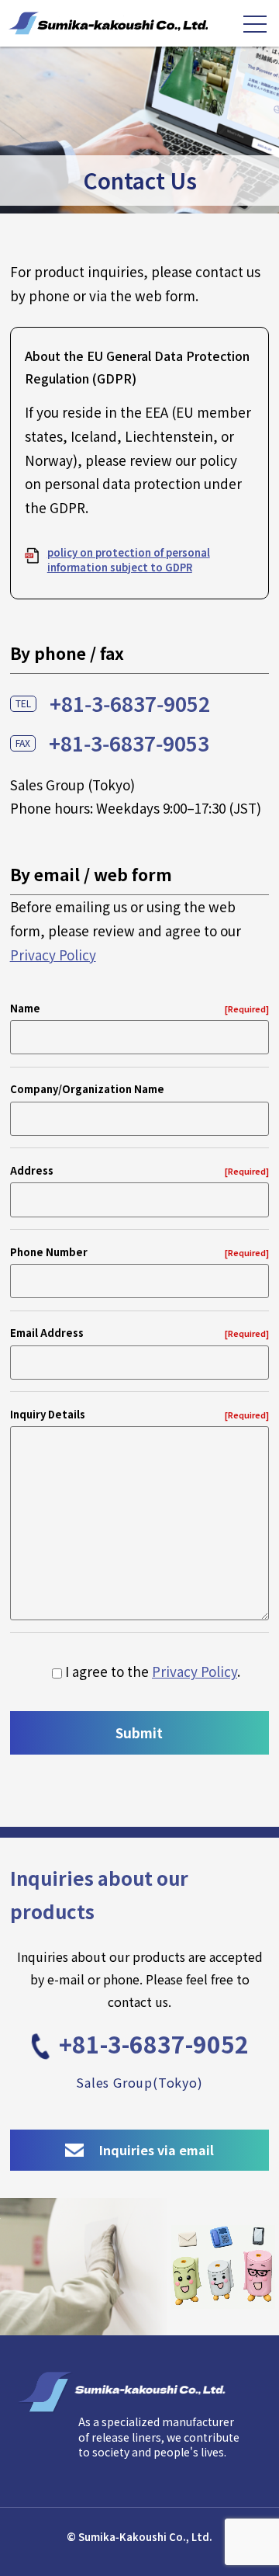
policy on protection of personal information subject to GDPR (129, 559)
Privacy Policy (53, 955)
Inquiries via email (157, 2150)
